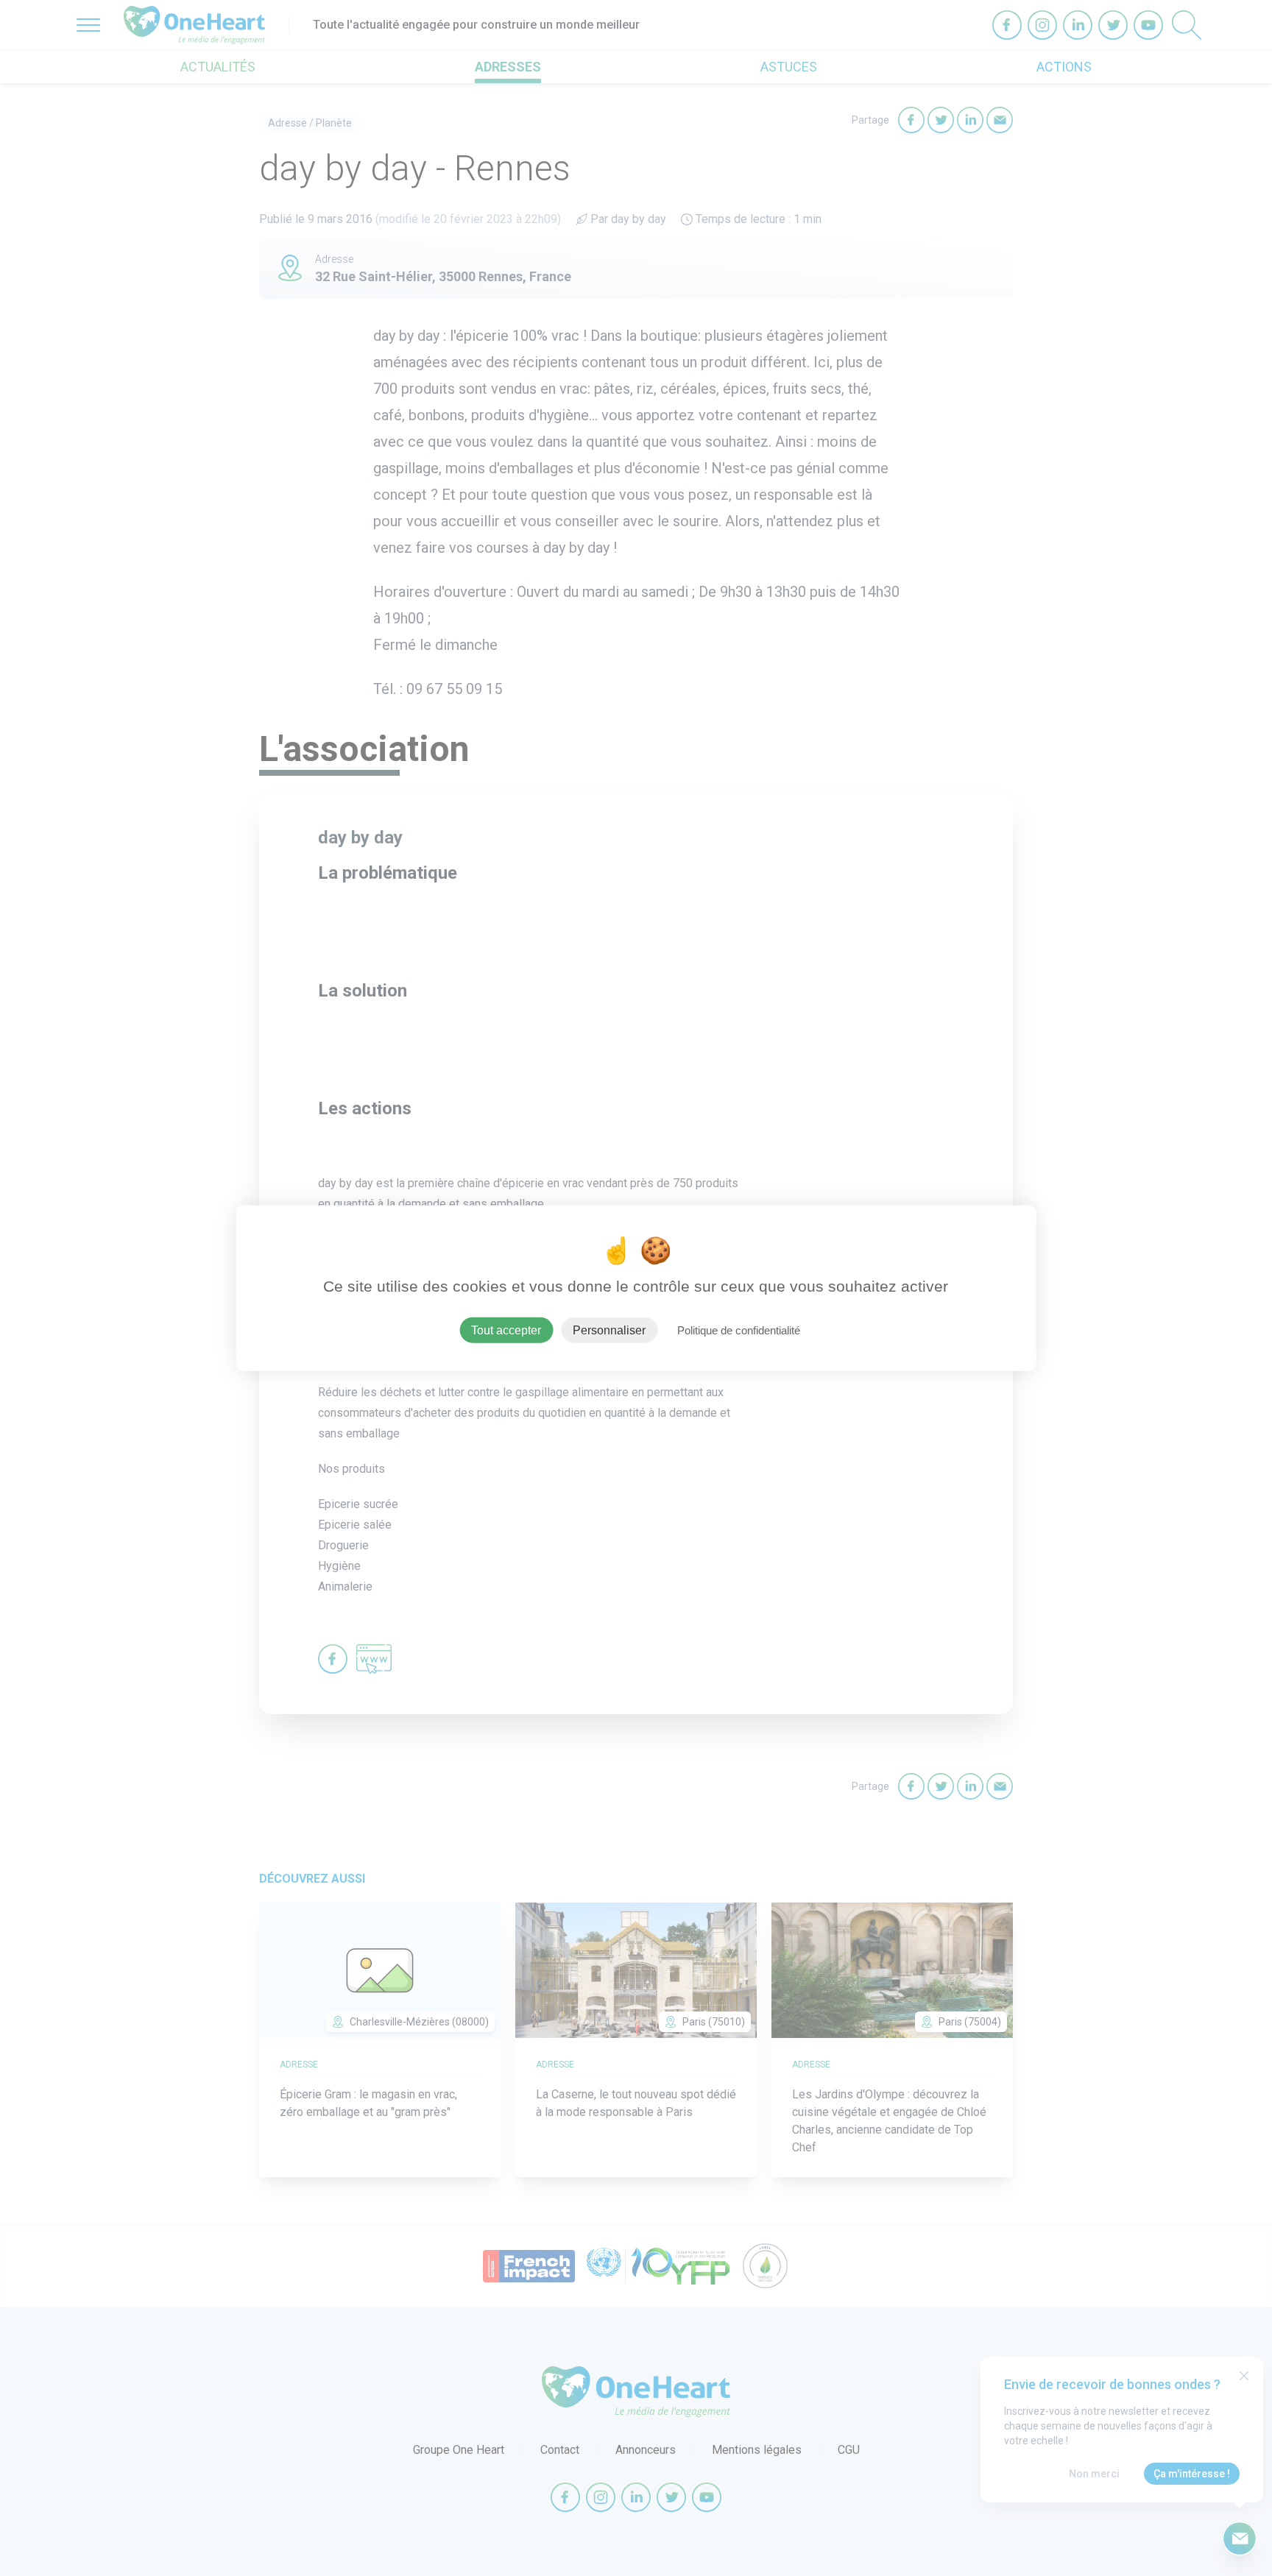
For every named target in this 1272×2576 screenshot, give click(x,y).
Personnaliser (609, 1330)
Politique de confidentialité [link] (739, 1330)
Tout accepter (506, 1330)
